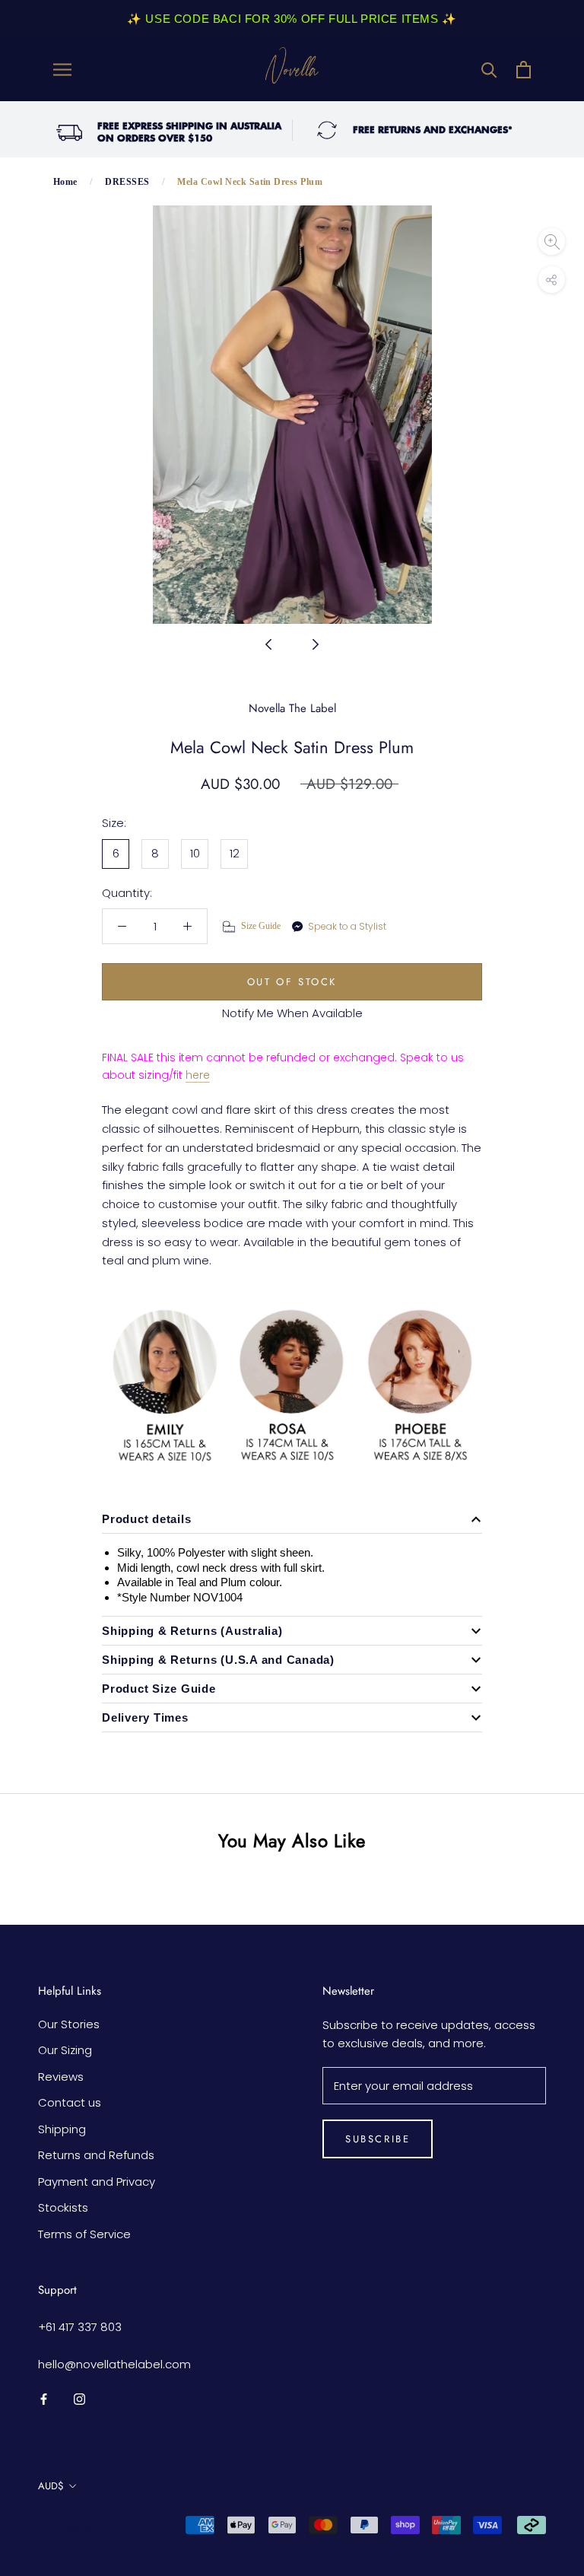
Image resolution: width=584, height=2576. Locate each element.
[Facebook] (44, 2398)
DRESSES (127, 182)
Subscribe (378, 2139)
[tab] (292, 1519)
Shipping (62, 2129)
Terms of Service (84, 2234)
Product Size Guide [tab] (159, 1689)
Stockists (63, 2207)
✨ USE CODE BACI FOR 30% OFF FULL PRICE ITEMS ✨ (292, 19)
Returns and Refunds (96, 2155)
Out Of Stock (292, 982)
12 (235, 853)
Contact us (70, 2102)
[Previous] (268, 644)
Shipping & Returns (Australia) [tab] (192, 1631)
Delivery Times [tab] (145, 1717)
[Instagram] (79, 2398)
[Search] (489, 70)
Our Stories (69, 2024)
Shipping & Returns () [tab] (218, 1660)
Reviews (61, 2077)
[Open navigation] (62, 70)
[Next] (316, 644)
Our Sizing (65, 2050)
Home (65, 182)
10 (195, 853)
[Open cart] (524, 70)
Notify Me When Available (292, 1013)
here (198, 1075)
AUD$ (51, 2486)
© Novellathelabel (73, 2527)
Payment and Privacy (97, 2182)
